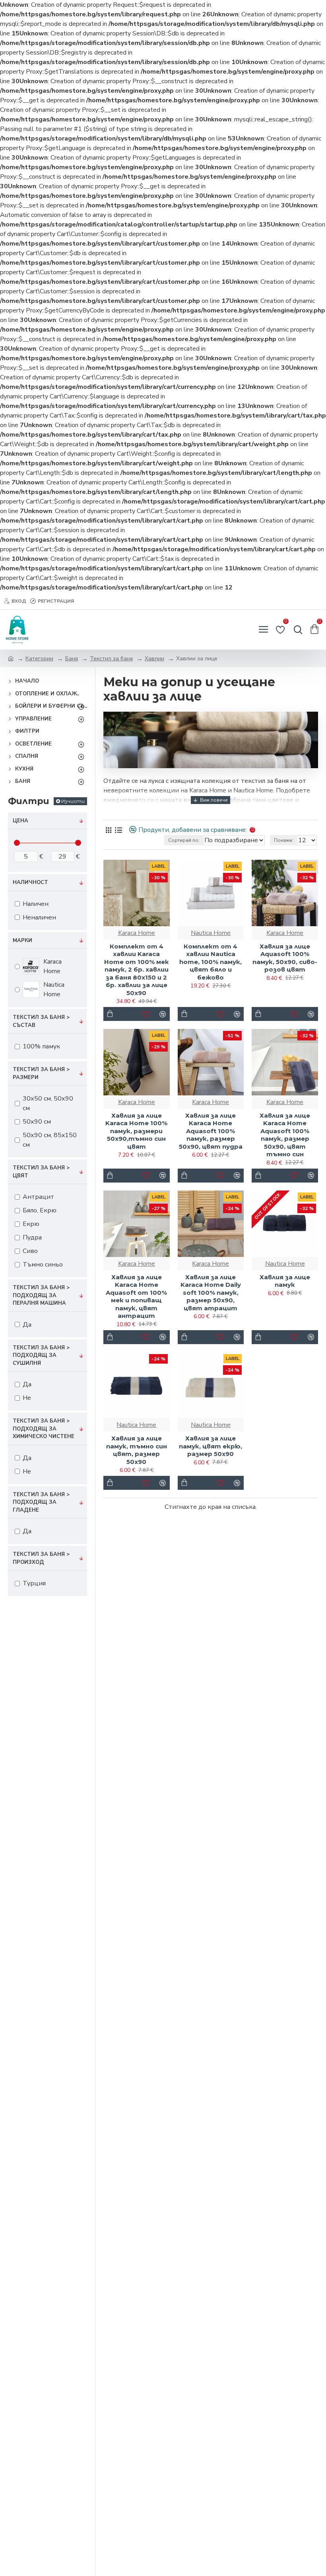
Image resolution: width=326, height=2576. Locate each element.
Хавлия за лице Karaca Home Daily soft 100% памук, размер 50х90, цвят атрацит (211, 1293)
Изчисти (73, 801)
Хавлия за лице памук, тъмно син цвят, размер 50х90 (137, 1450)
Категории (39, 659)
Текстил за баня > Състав (41, 1021)
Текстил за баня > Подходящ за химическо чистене (44, 1429)
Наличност (30, 882)
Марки (22, 941)
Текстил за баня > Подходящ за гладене (41, 1502)
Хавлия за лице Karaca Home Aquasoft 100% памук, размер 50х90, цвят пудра (211, 1131)
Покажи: (284, 840)
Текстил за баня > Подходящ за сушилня (41, 1355)
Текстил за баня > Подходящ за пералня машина (41, 1295)
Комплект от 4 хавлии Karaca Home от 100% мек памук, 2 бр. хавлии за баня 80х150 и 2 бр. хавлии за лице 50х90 (137, 970)
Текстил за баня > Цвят (41, 1172)
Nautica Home (211, 933)
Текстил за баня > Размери (41, 1073)
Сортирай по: (184, 840)
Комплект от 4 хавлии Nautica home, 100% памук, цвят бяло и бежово (211, 962)
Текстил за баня (111, 659)
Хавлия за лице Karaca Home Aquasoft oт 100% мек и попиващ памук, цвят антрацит (136, 1297)
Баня (72, 659)
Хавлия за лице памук (285, 1281)
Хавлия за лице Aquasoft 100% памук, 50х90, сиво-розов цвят (285, 958)
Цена (20, 821)
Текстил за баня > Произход (41, 1558)
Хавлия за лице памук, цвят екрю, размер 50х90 (211, 1446)
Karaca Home (137, 933)
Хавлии (154, 659)
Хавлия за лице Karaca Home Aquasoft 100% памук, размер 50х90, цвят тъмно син (285, 1135)
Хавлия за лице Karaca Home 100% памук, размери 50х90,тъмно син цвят (136, 1131)
